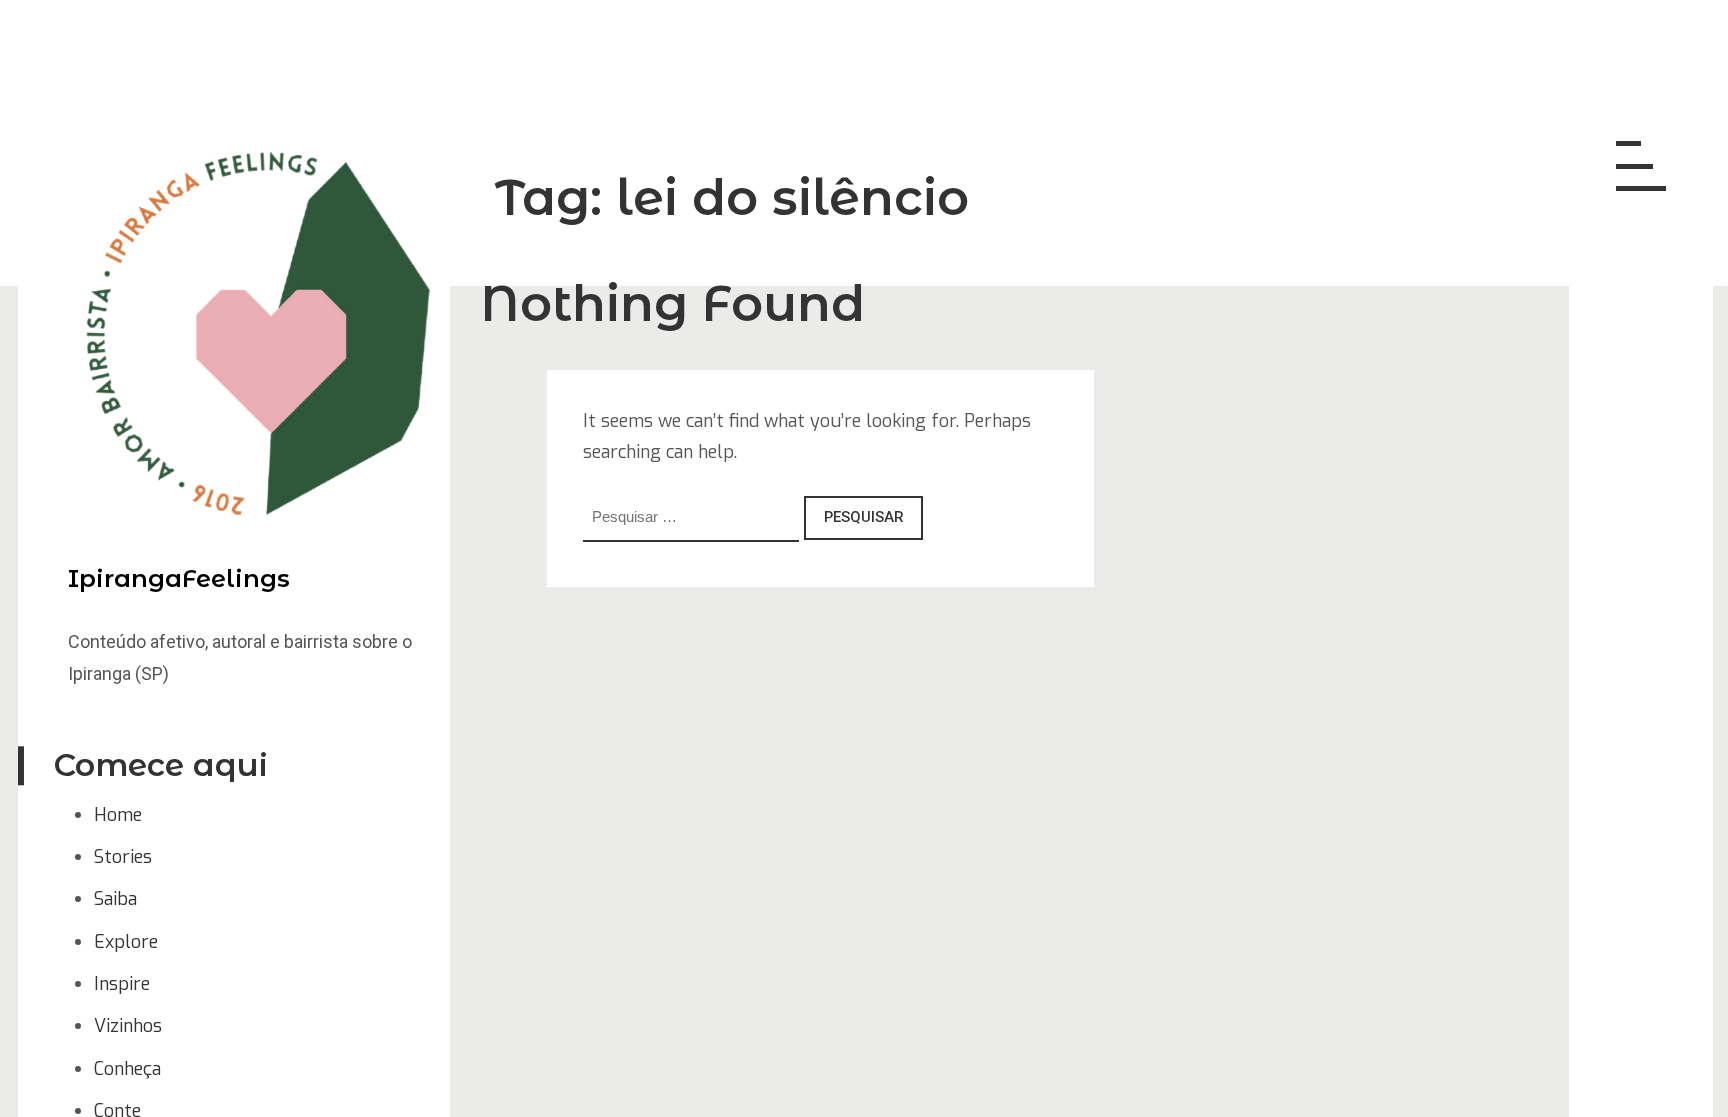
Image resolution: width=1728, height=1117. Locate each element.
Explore (126, 942)
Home (118, 815)
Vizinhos (128, 1026)
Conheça (127, 1069)
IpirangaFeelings (179, 578)
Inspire (122, 984)
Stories (123, 857)
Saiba (115, 899)
